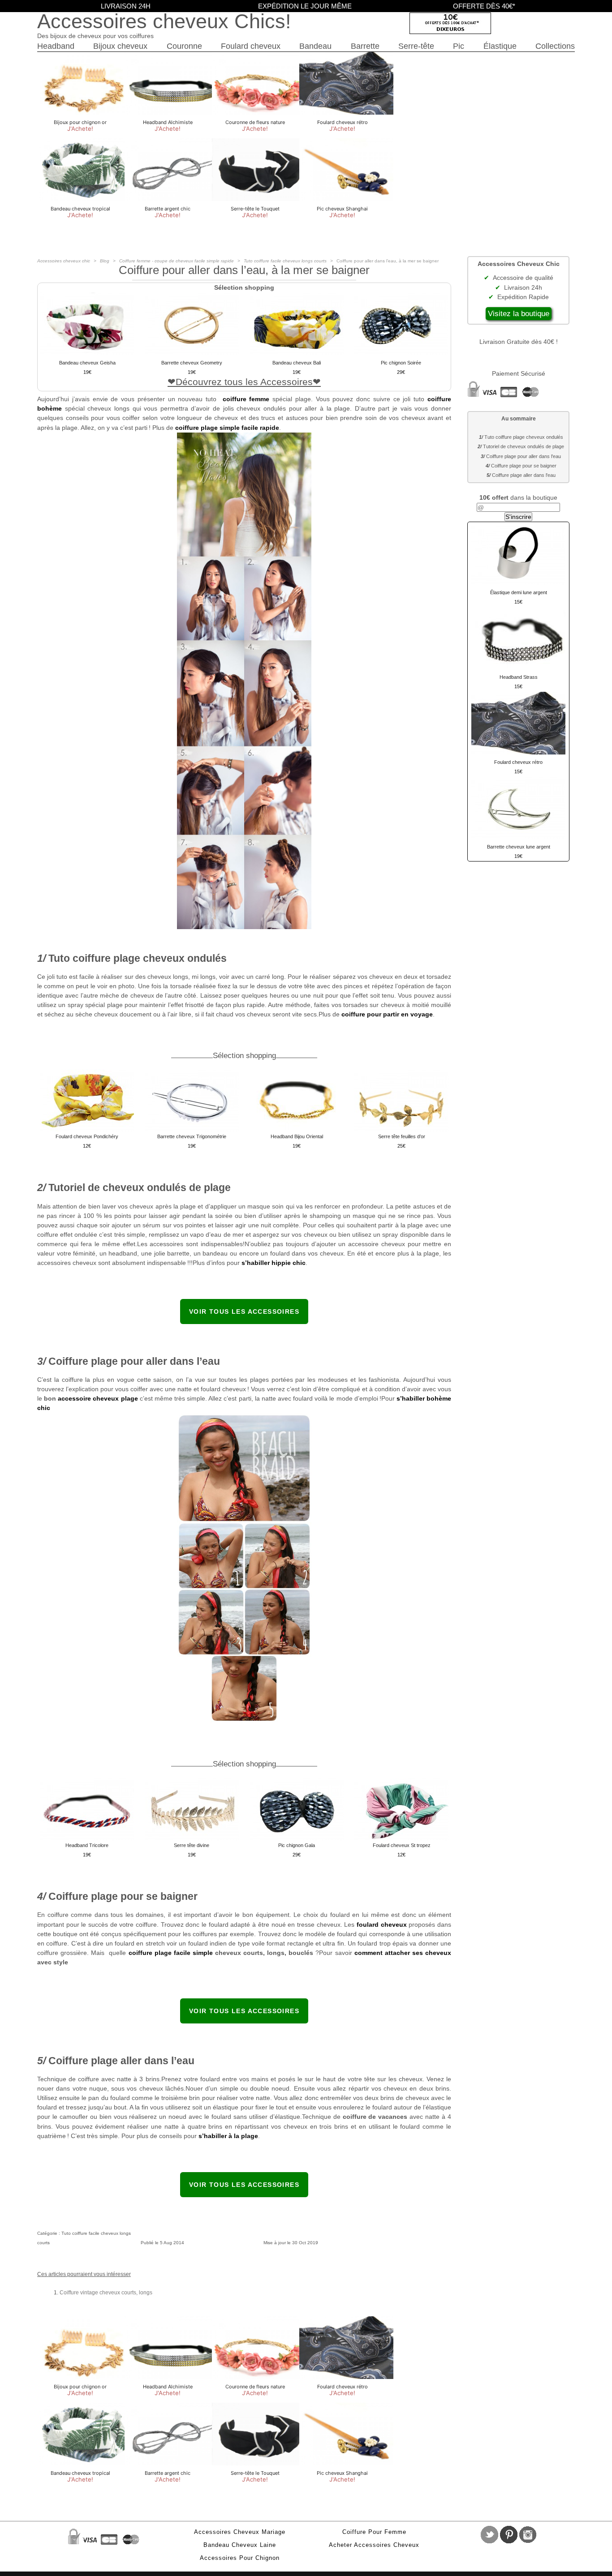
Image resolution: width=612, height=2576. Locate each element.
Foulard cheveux (251, 46)
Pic (459, 46)
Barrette (365, 46)
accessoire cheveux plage (98, 1398)
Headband (56, 46)
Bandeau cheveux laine (240, 2545)
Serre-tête (416, 46)
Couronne (184, 46)
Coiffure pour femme (374, 2532)
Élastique (500, 46)
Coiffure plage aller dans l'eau (524, 475)
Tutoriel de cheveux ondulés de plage (524, 446)
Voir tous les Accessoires (244, 1312)
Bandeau (315, 46)
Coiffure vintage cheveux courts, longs (106, 2293)
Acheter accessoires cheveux (374, 2545)
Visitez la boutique (519, 314)
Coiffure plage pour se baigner (524, 466)
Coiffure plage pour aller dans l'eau (524, 456)
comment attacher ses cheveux (403, 1953)
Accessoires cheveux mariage (240, 2532)
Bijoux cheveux (120, 46)
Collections (555, 46)
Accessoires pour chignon (240, 2558)
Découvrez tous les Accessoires (244, 382)
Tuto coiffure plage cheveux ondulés (524, 437)
